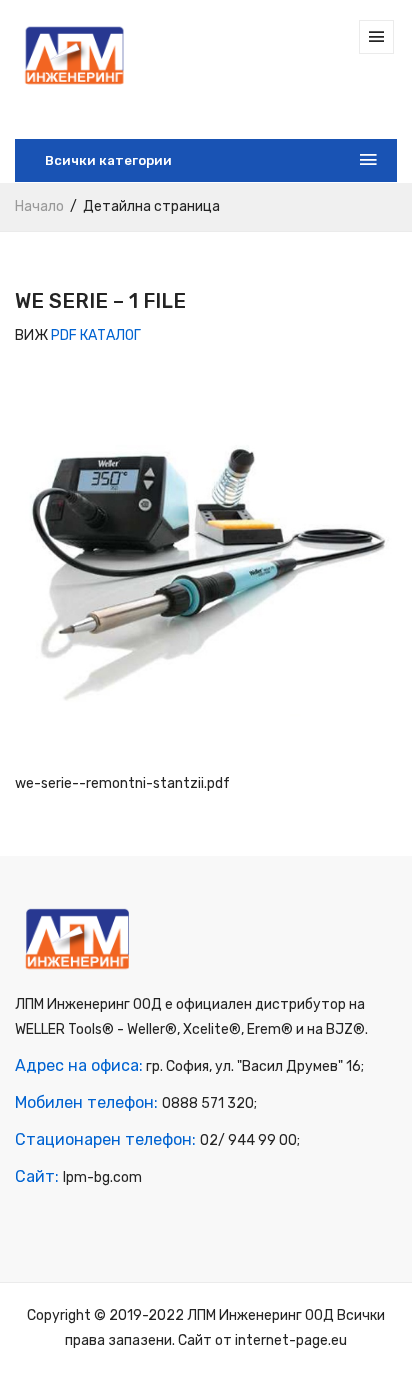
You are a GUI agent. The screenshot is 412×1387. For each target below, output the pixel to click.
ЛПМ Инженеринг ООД (260, 1315)
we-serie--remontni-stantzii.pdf (122, 783)
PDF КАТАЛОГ (96, 335)
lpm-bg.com (102, 1177)
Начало (39, 206)
